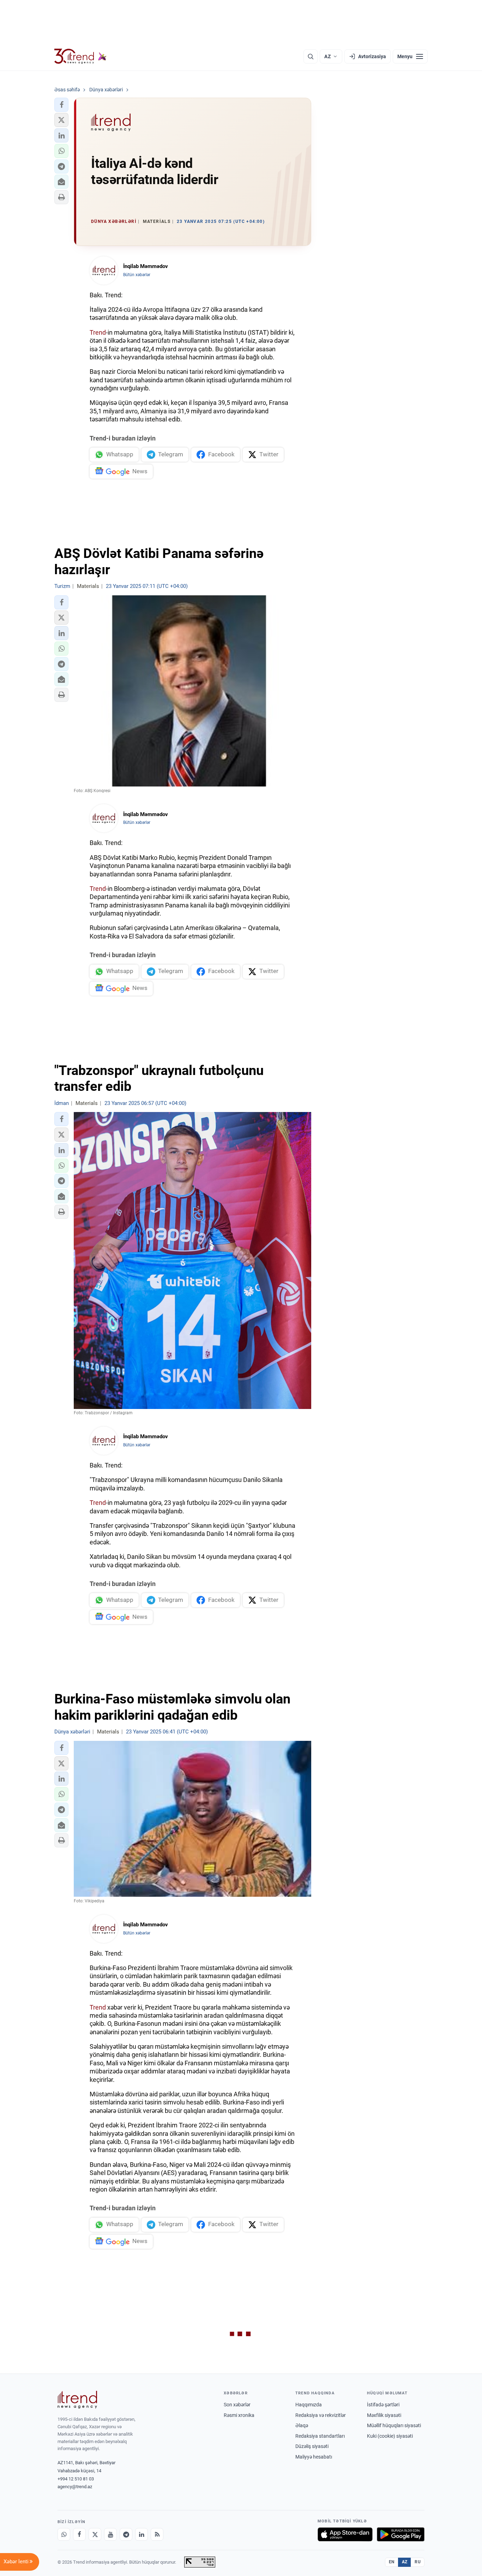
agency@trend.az (75, 2487)
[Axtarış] (311, 56)
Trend (98, 332)
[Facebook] (79, 2534)
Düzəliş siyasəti (312, 2446)
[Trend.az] (80, 56)
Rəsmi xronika (239, 2415)
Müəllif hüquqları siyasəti (394, 2425)
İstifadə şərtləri (383, 2405)
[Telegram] (126, 2534)
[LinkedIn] (141, 2534)
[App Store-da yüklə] (345, 2534)
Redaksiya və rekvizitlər (321, 2415)
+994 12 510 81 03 (76, 2479)
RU (418, 2562)
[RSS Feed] (157, 2534)
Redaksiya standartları (320, 2436)
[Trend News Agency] (77, 2400)
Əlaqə (302, 2425)
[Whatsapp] (64, 2534)
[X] (95, 2534)
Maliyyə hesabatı (314, 2457)
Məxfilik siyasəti (384, 2415)
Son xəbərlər (237, 2405)
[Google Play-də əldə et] (401, 2534)
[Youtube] (110, 2534)
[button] (61, 105)
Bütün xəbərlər (137, 275)
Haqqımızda (309, 2405)
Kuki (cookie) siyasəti (390, 2436)
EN (392, 2562)
